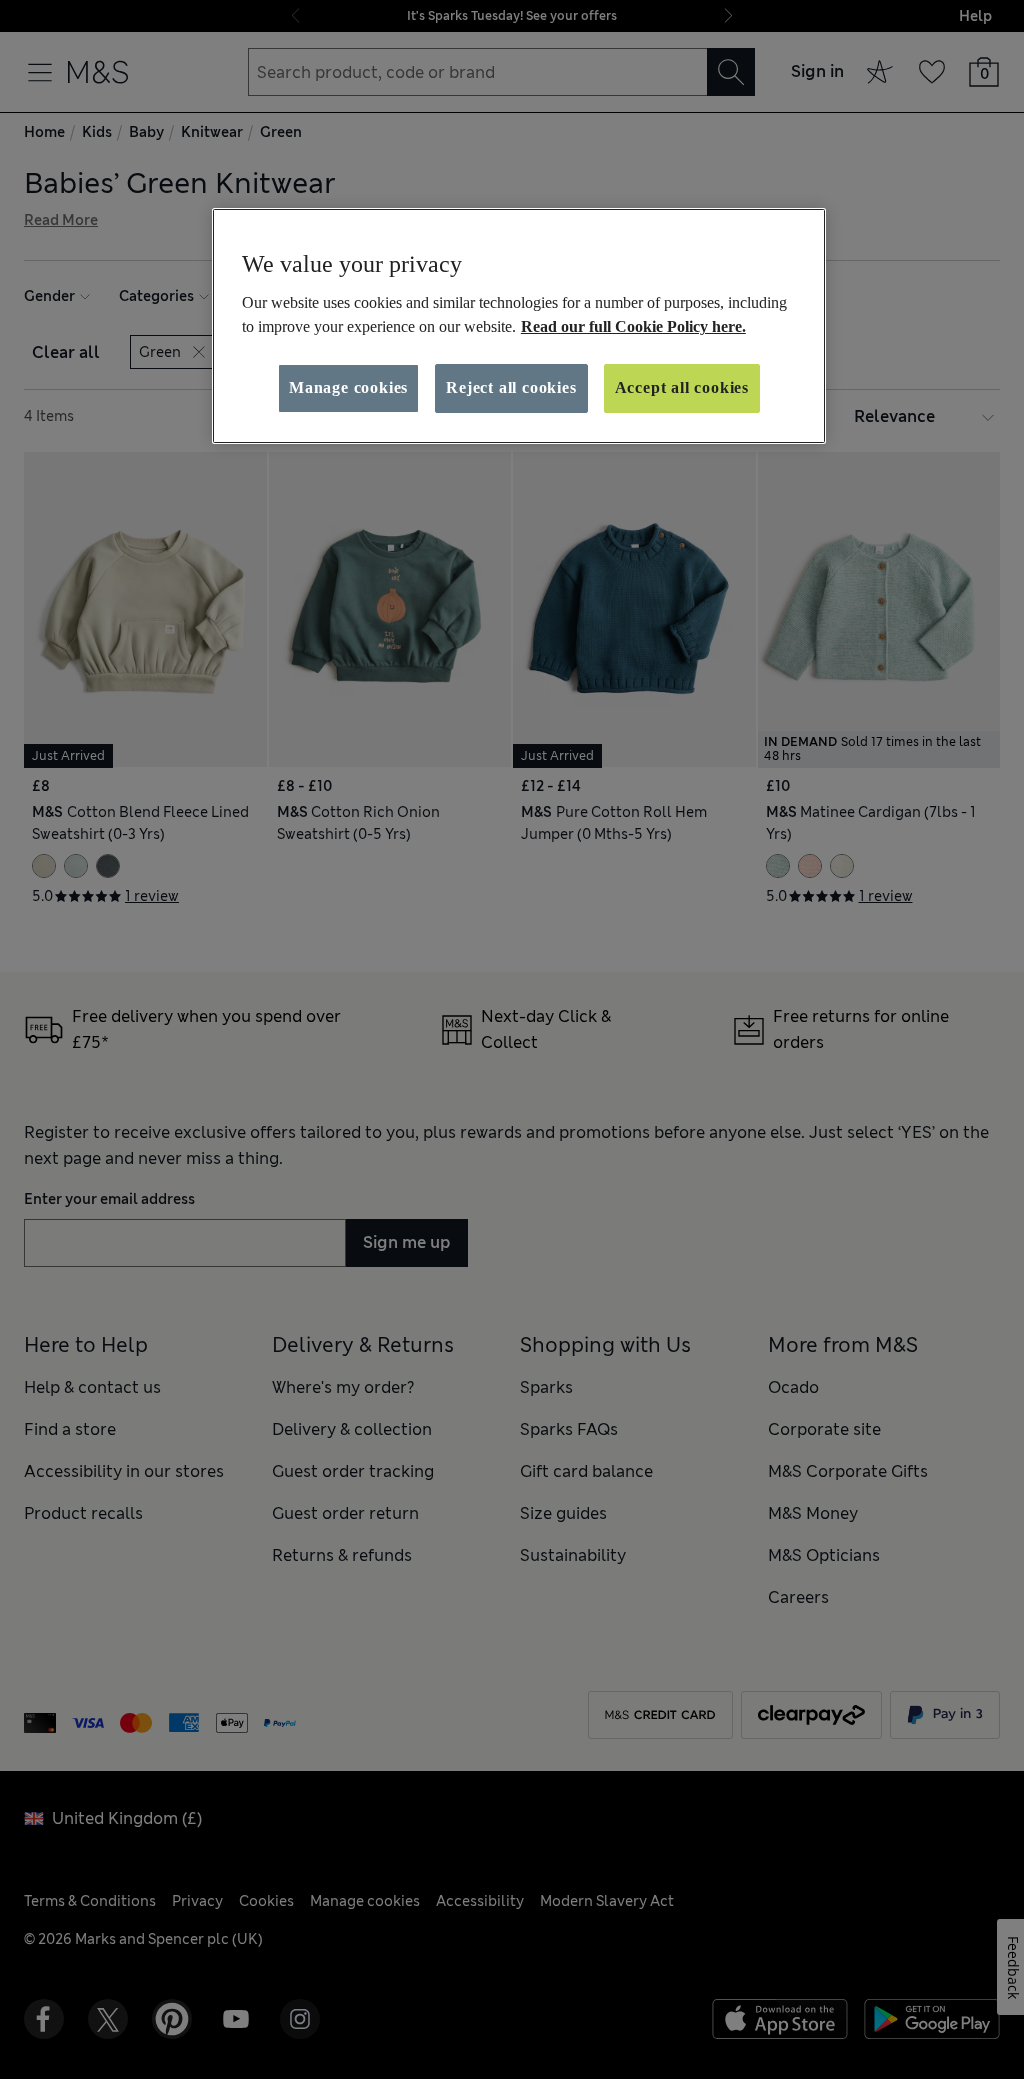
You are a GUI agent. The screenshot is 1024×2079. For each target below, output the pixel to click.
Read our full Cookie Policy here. (633, 326)
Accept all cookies (682, 387)
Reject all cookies (511, 387)
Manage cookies (348, 387)
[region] (519, 326)
